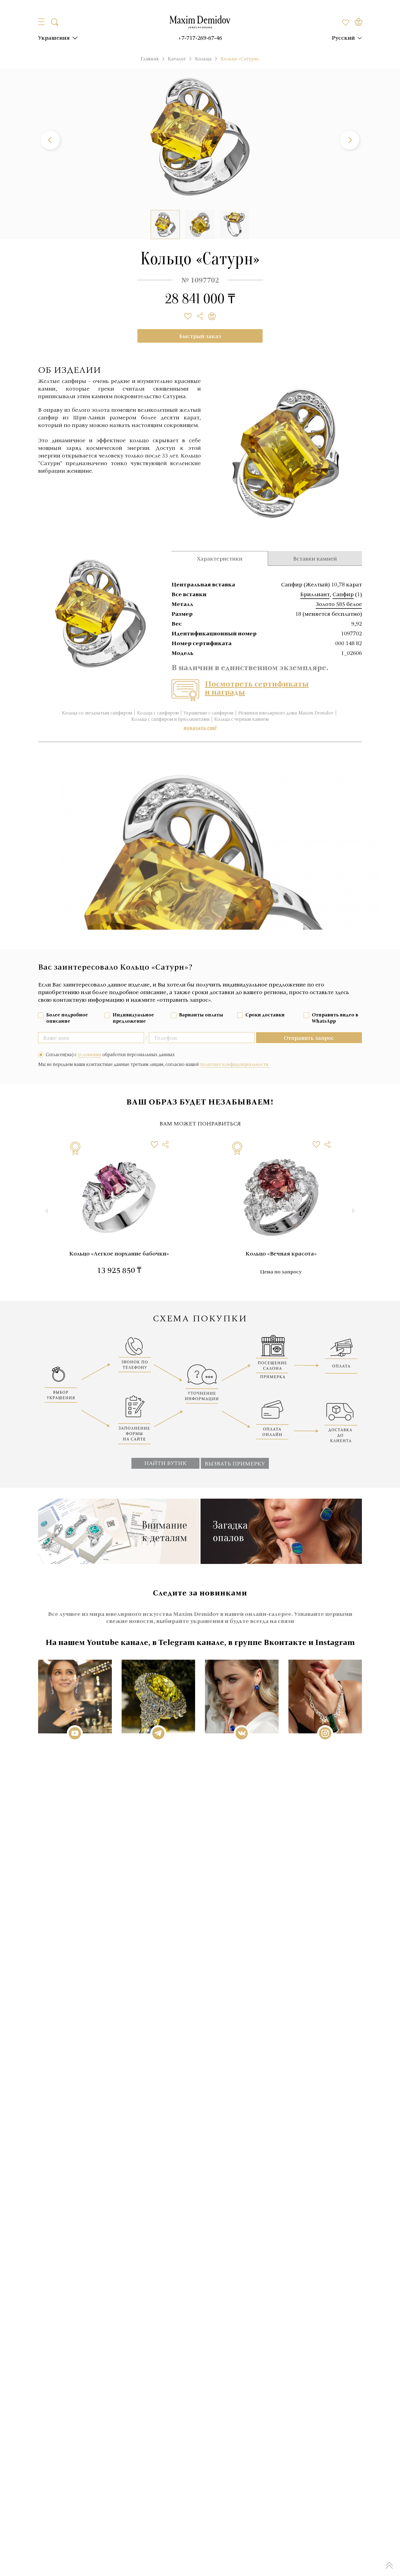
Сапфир (343, 594)
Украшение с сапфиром (208, 713)
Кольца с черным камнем (241, 719)
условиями (90, 1054)
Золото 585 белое (339, 604)
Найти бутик (165, 1463)
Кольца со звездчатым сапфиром (97, 713)
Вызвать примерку (235, 1463)
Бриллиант (315, 594)
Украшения (54, 38)
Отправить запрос (309, 1038)
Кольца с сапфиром (158, 713)
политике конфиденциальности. (235, 1064)
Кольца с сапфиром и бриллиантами (170, 719)
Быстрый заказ (200, 336)
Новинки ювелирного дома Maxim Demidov (286, 713)
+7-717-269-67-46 (200, 38)
